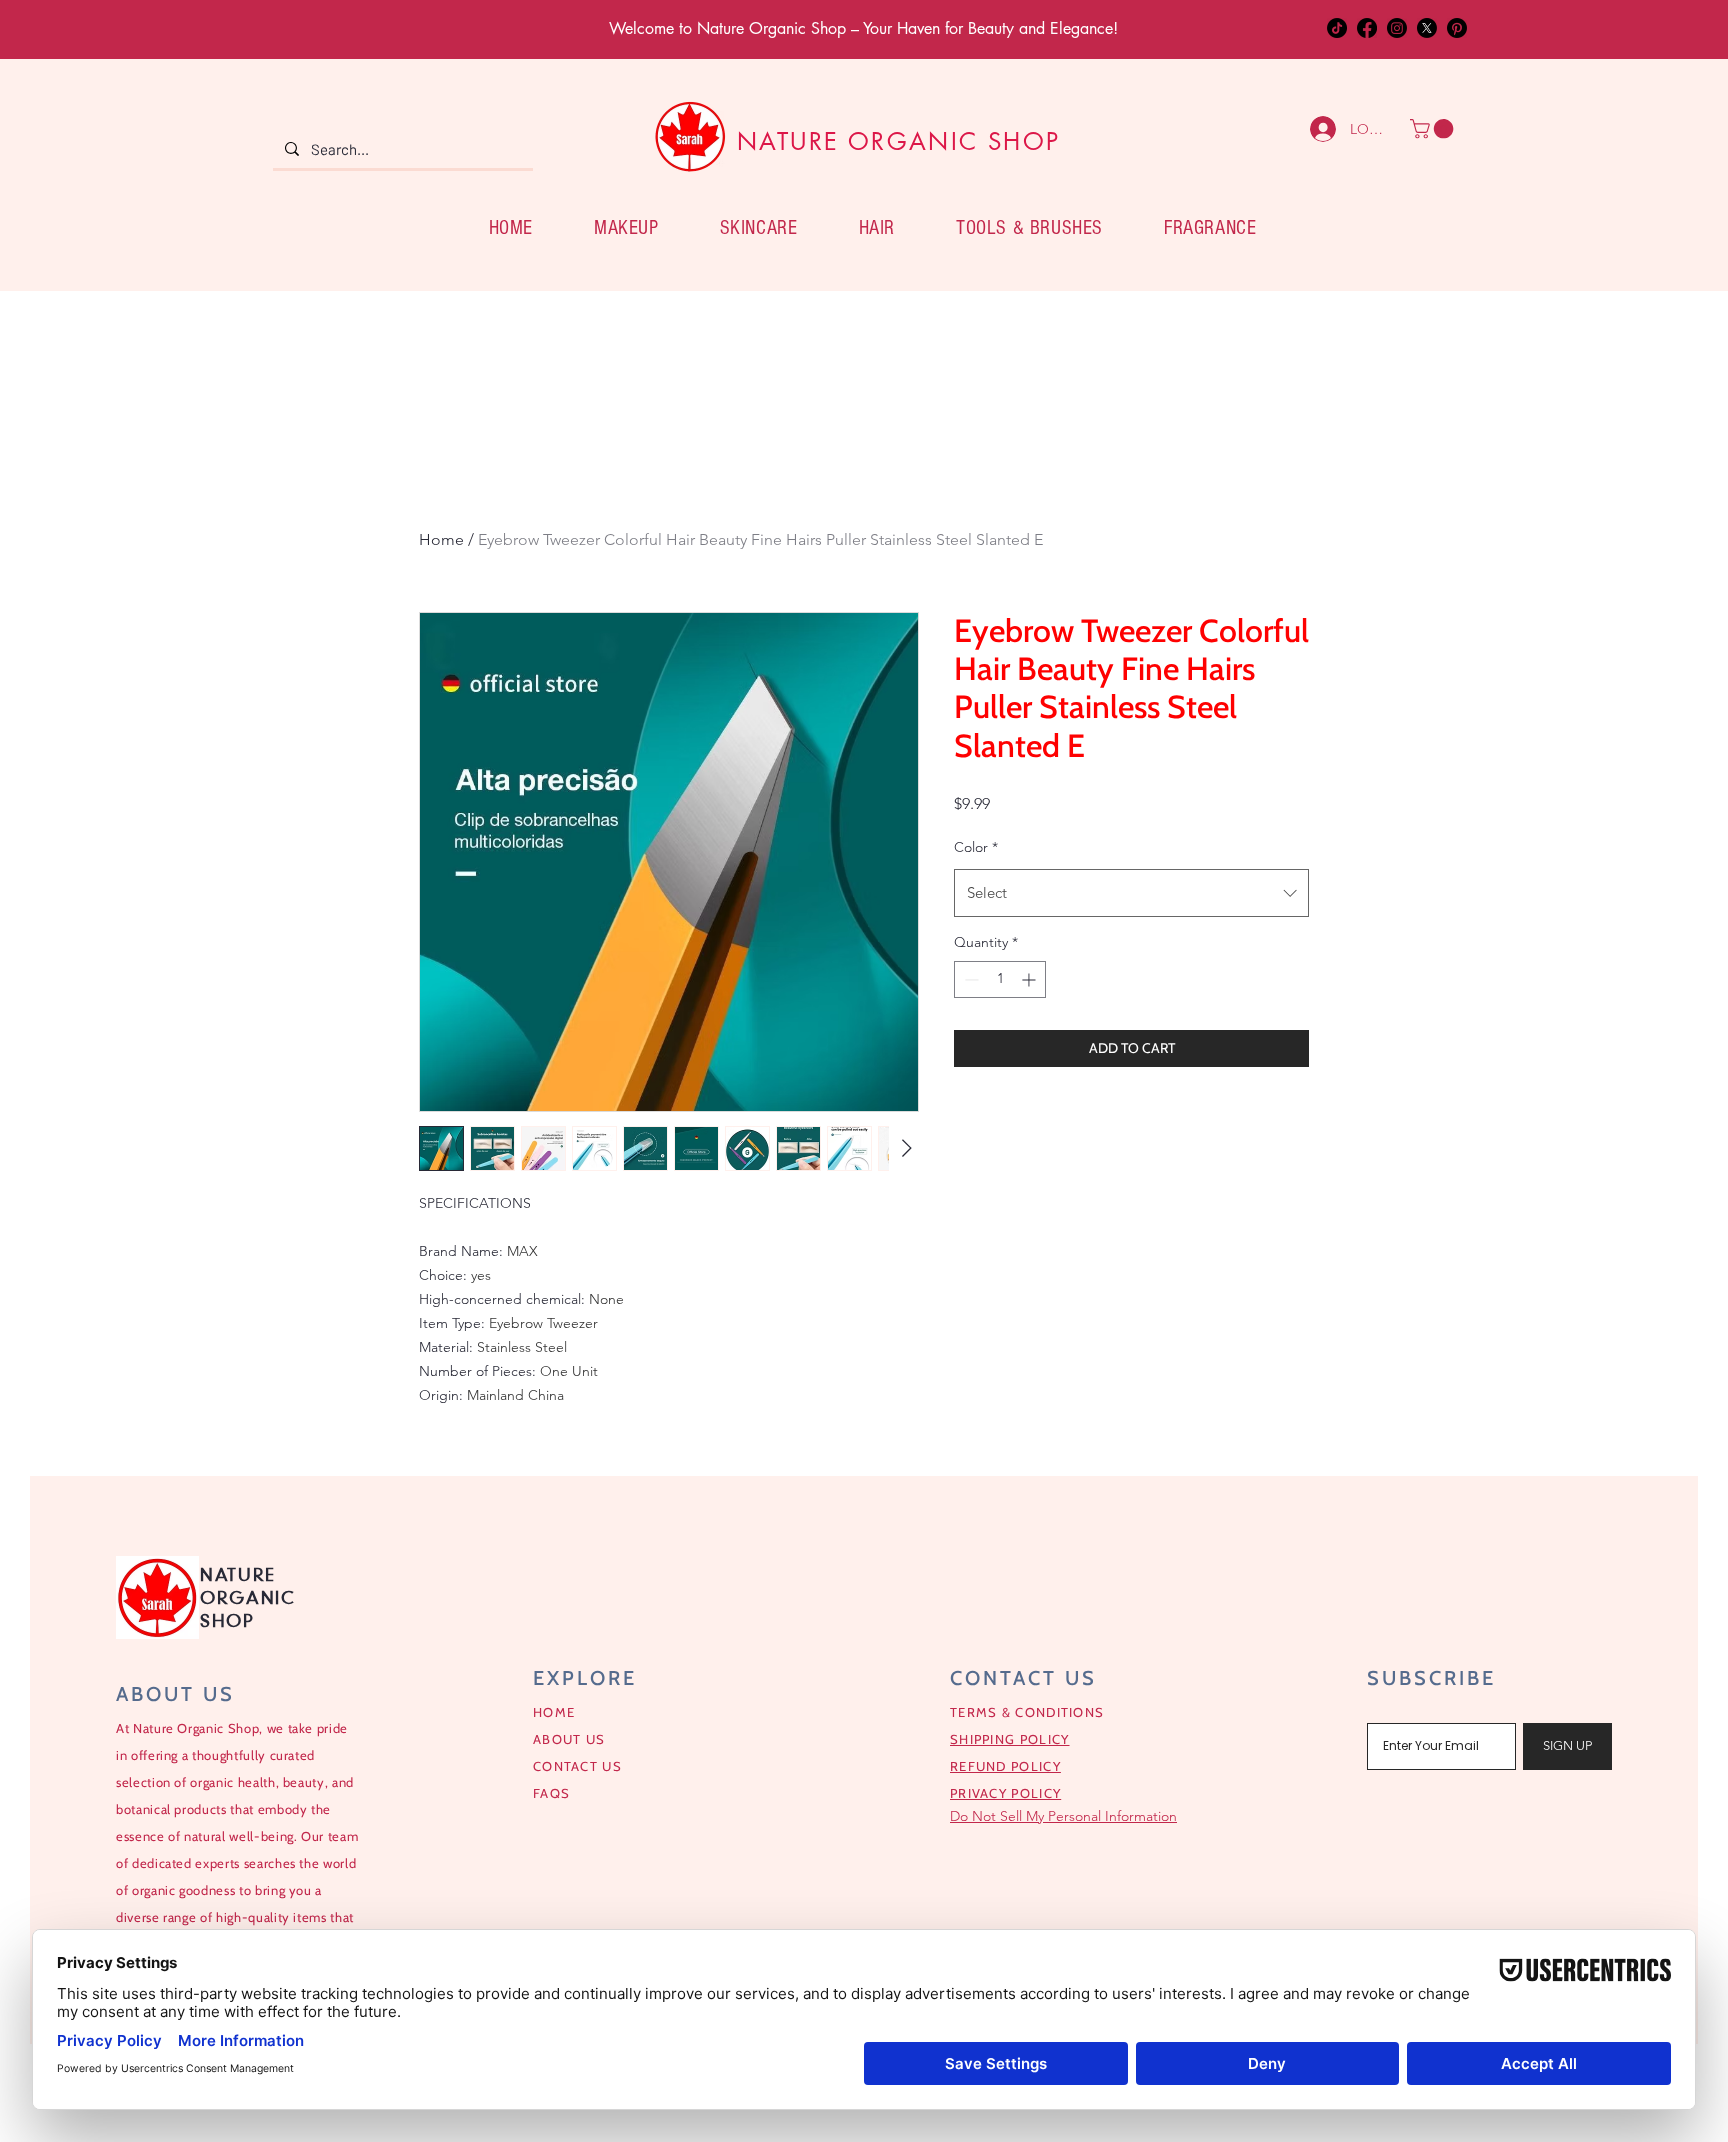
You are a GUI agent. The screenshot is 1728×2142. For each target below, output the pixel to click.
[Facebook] (1367, 28)
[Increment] (1030, 979)
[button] (1434, 129)
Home (441, 539)
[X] (1427, 28)
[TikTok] (1337, 28)
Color (976, 847)
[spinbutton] (1000, 979)
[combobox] (1131, 893)
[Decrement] (969, 979)
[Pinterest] (1457, 28)
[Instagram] (1397, 28)
